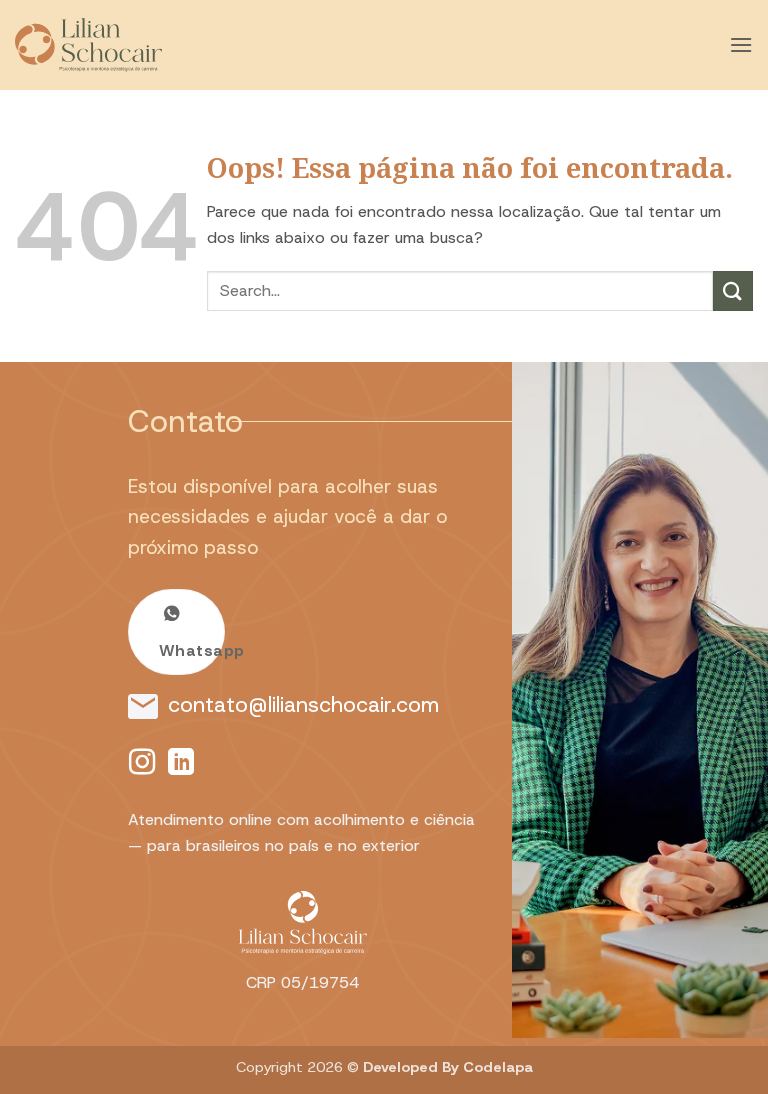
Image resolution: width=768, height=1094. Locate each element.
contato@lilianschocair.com (303, 704)
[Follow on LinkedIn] (181, 764)
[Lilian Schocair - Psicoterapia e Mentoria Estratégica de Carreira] (115, 45)
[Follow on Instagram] (142, 764)
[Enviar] (733, 290)
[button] (741, 44)
